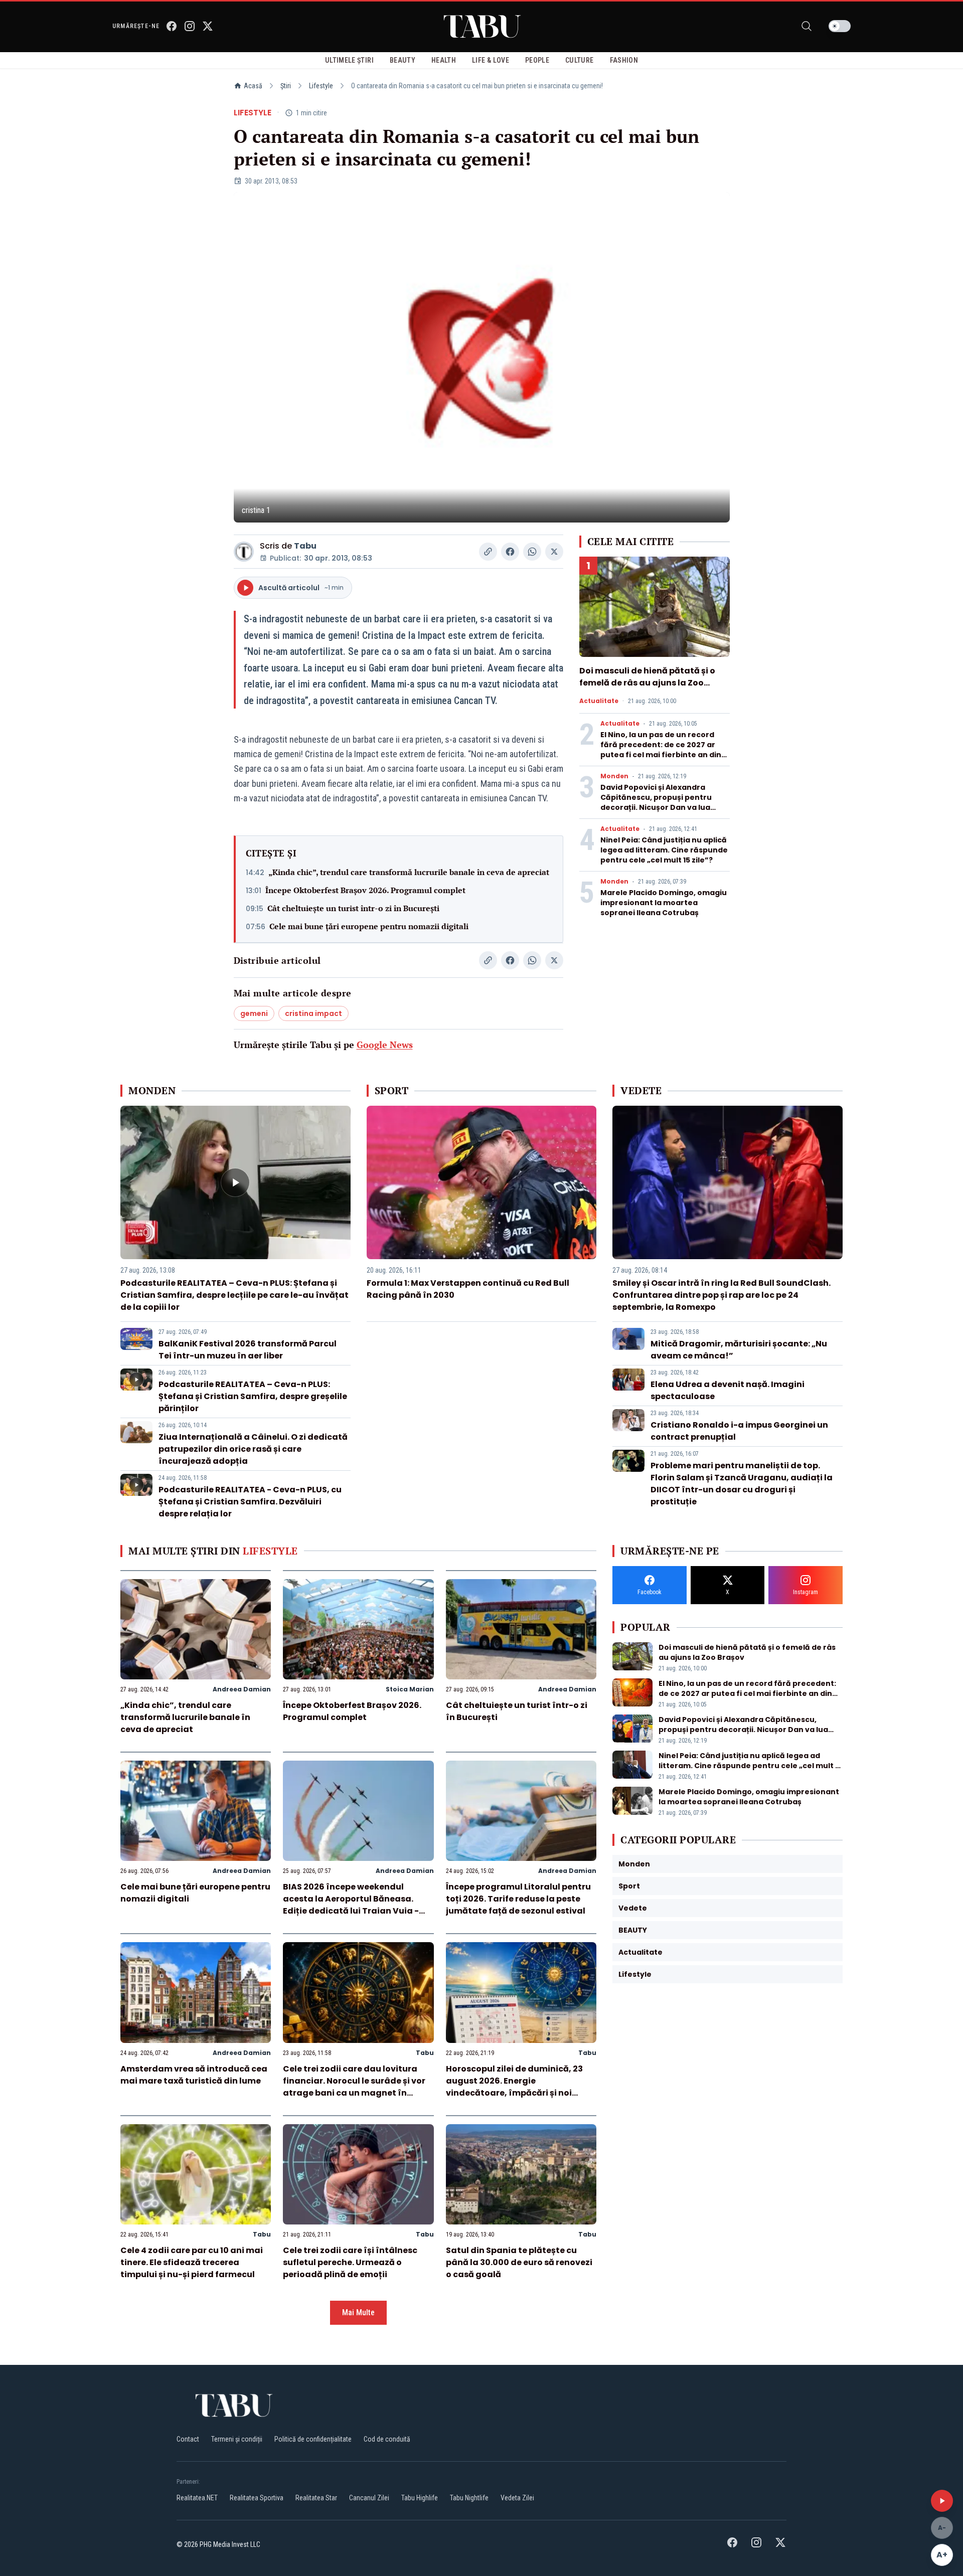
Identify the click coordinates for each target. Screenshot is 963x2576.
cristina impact (313, 1013)
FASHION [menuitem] (624, 60)
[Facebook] (172, 26)
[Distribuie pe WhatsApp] (532, 552)
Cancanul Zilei (369, 2498)
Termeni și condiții (237, 2439)
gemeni (254, 1013)
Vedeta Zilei (517, 2498)
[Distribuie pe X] (554, 552)
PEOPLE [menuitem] (537, 60)
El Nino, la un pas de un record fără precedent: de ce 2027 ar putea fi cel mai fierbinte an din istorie (661, 750)
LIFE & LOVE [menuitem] (491, 60)
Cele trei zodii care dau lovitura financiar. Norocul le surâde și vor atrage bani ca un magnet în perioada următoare (354, 2087)
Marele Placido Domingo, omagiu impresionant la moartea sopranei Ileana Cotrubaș (664, 903)
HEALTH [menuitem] (444, 60)
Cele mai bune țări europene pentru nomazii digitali (369, 926)
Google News (385, 1045)
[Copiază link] (488, 552)
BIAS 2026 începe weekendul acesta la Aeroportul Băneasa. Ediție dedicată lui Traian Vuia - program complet (351, 1905)
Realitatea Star (316, 2498)
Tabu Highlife (420, 2498)
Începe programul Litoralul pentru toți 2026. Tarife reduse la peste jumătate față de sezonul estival (518, 1899)
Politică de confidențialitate (313, 2439)
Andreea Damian (242, 1689)
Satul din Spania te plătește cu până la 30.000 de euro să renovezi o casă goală (519, 2262)
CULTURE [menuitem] (579, 60)
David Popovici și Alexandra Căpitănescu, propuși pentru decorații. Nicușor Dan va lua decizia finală (656, 802)
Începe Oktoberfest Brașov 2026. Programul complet (365, 890)
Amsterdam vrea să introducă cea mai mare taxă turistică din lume (194, 2075)
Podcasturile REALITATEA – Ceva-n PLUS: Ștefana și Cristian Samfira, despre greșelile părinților (253, 1396)
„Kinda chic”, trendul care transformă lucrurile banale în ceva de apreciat (409, 872)
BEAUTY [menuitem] (403, 60)
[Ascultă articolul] (942, 2501)
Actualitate (599, 701)
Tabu (305, 546)
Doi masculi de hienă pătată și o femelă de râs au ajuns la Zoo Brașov (647, 683)
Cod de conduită (387, 2439)
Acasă (253, 86)
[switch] (840, 26)
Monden (614, 776)
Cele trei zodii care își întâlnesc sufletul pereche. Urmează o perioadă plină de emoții (350, 2262)
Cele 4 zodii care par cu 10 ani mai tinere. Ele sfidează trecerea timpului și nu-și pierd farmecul (192, 2262)
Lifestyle (321, 86)
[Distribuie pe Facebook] (510, 552)
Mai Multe (358, 2312)
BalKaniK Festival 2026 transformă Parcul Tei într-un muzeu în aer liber (248, 1350)
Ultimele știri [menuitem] (349, 60)
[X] (208, 26)
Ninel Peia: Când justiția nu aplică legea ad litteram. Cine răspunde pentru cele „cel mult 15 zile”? (664, 850)
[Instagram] (190, 26)
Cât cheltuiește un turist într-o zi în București (353, 908)
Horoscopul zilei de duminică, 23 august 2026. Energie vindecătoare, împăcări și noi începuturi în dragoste (514, 2087)
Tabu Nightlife (469, 2498)
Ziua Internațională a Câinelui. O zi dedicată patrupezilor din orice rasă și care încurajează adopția (253, 1449)
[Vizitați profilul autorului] (244, 552)
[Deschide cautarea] (807, 26)
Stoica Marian (410, 1689)
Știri (286, 86)
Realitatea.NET (197, 2498)
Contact (188, 2439)
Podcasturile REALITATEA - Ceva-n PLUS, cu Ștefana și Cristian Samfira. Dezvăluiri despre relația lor (250, 1502)
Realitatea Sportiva (257, 2498)
